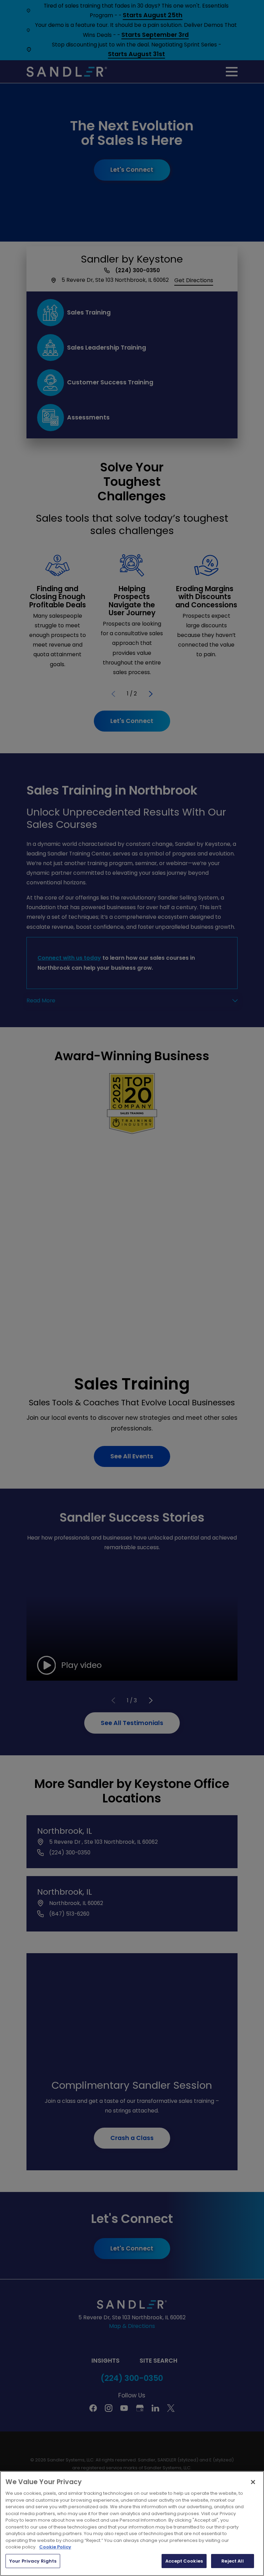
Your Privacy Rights (33, 2561)
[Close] (253, 2482)
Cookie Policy (55, 2547)
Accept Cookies (184, 2561)
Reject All (232, 2561)
